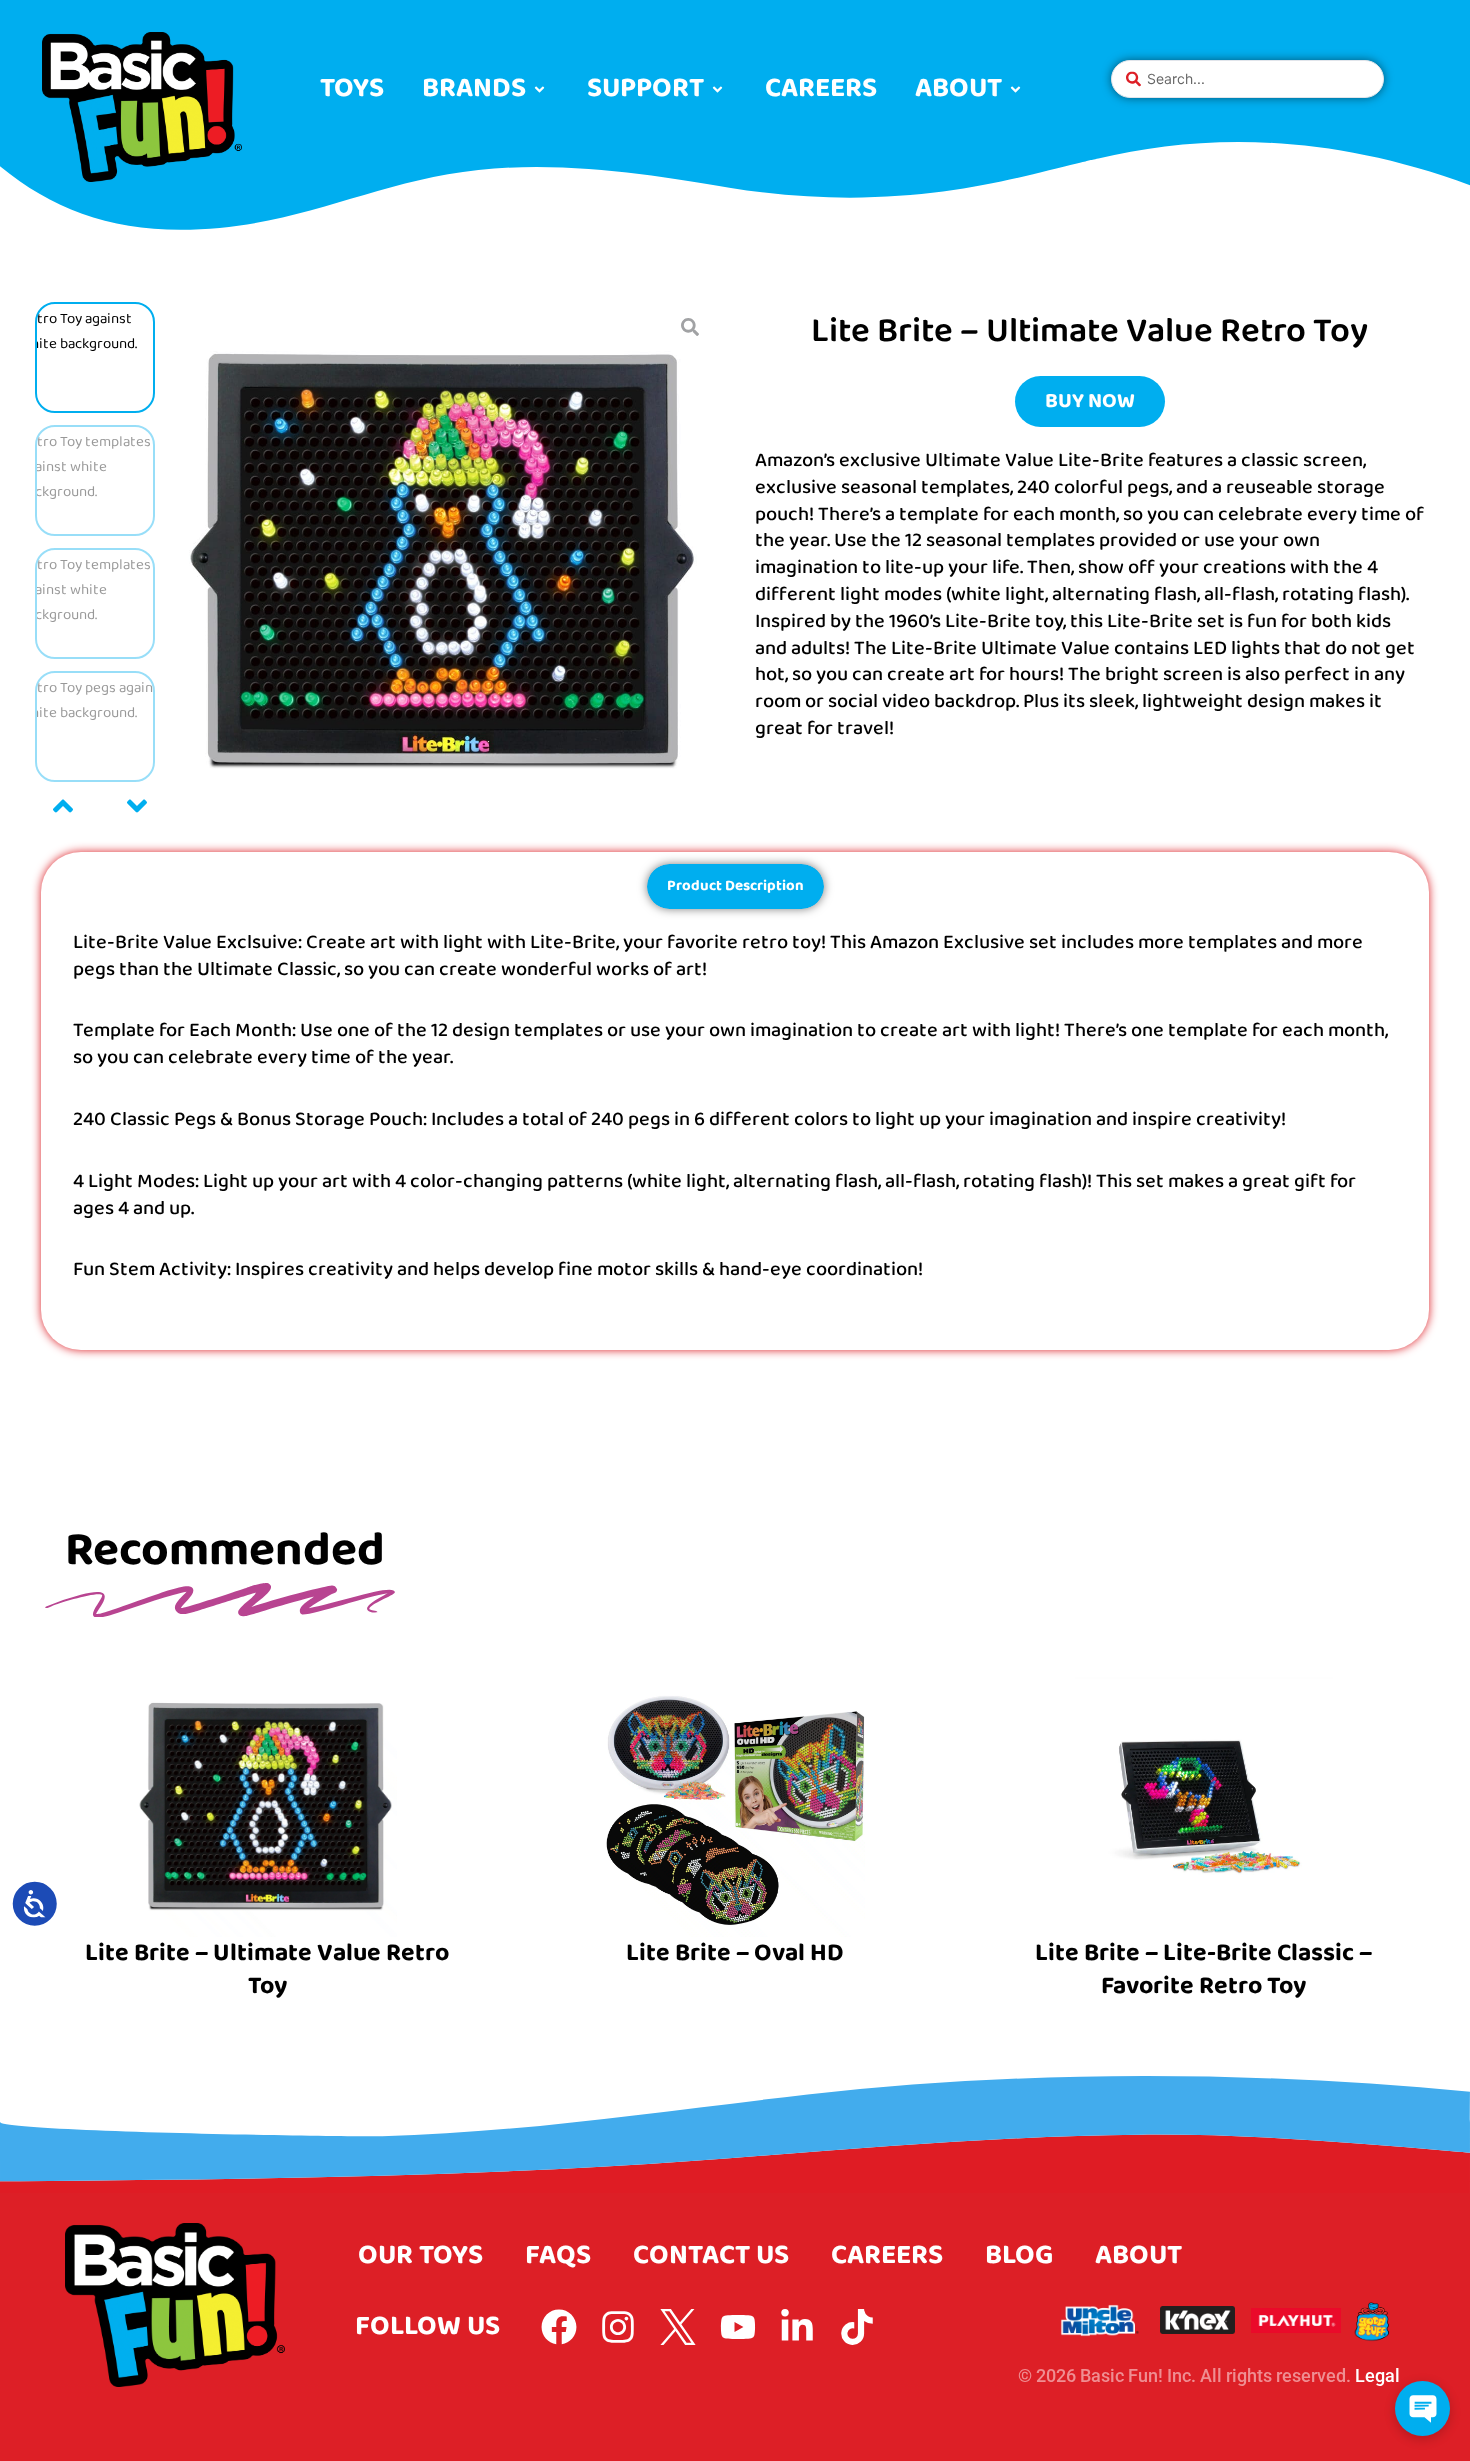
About (1138, 2255)
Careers (887, 2255)
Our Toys (420, 2255)
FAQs (558, 2255)
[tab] (735, 886)
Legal (1377, 2375)
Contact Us (711, 2255)
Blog (1019, 2255)
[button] (485, 89)
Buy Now (1090, 401)
